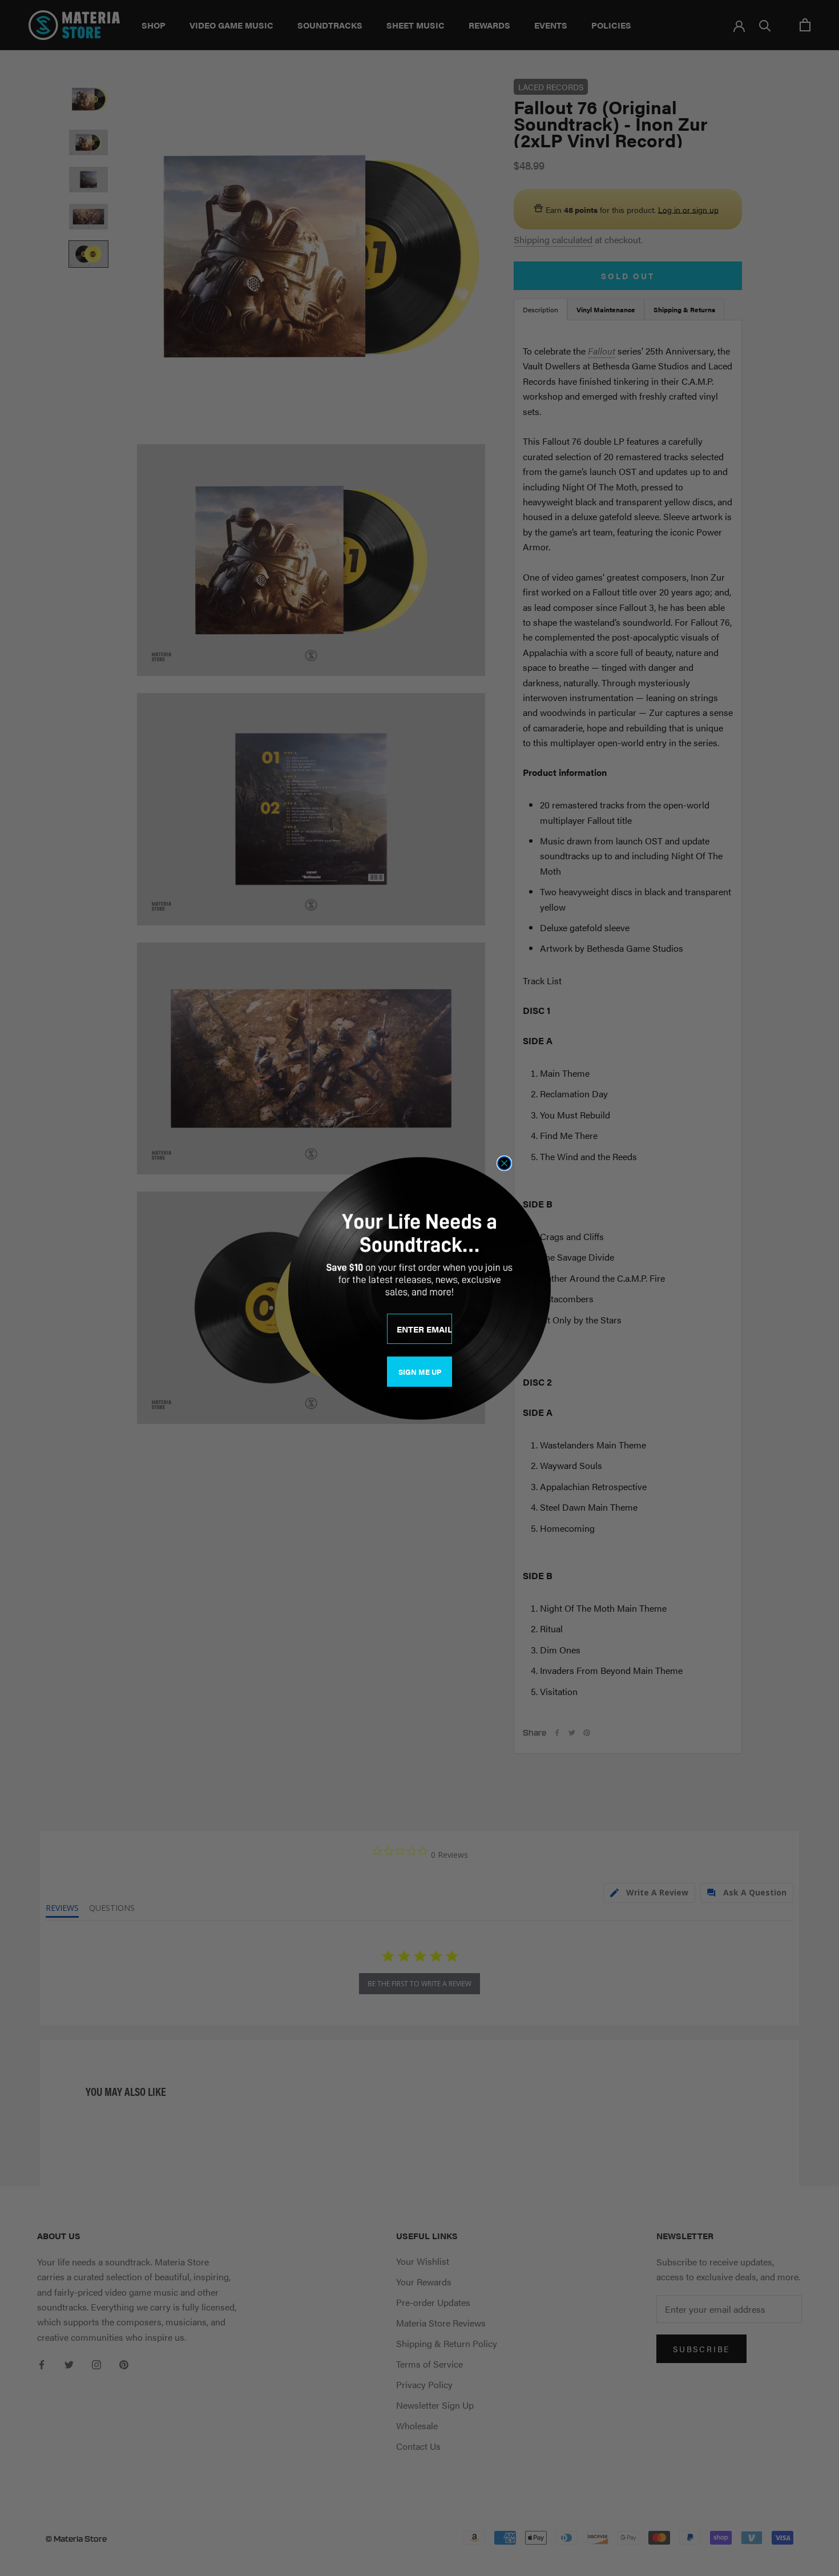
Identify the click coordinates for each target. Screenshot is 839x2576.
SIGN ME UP (420, 1372)
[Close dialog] (504, 1163)
